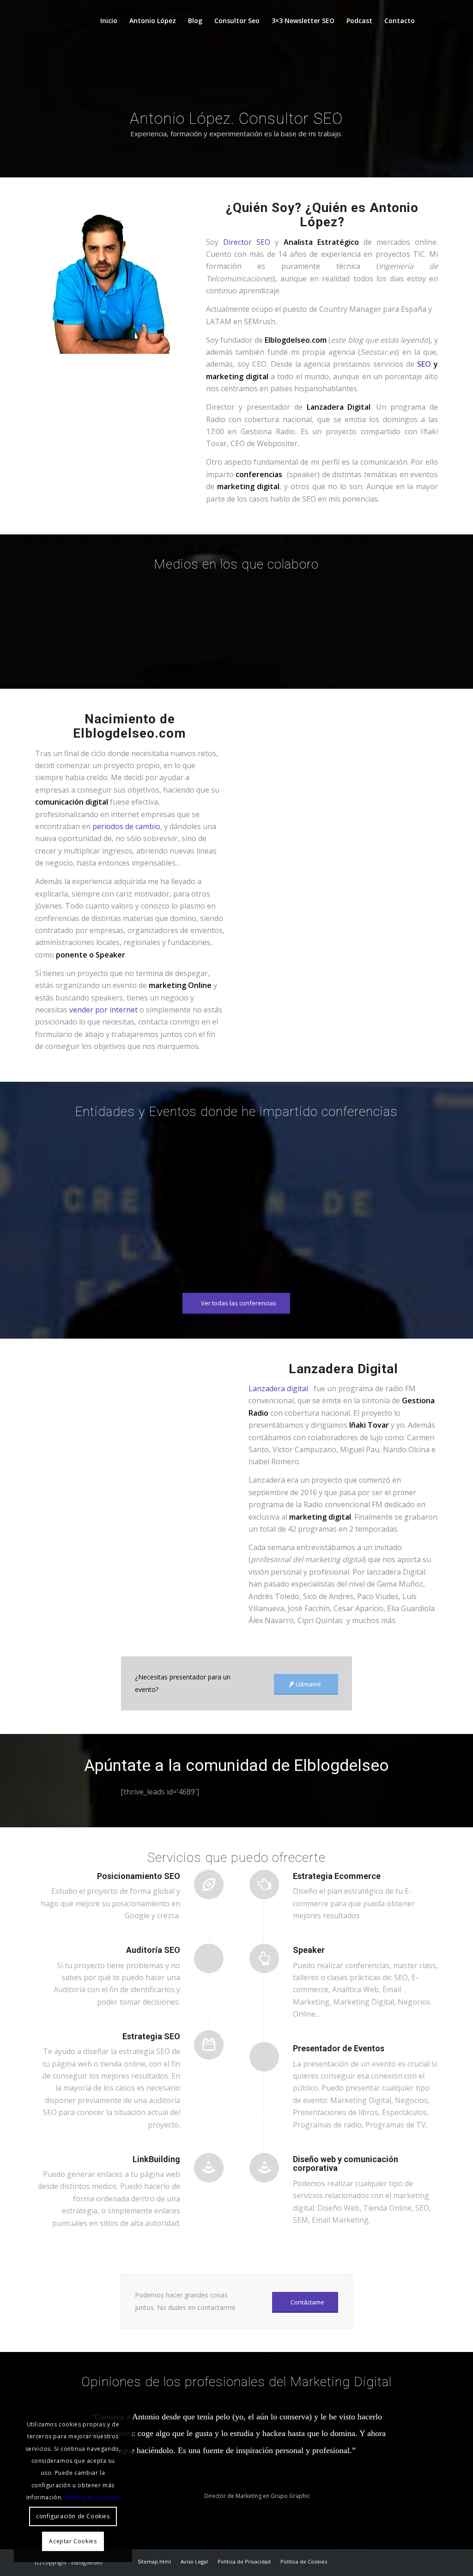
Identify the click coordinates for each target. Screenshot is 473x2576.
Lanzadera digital (280, 1388)
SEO (424, 364)
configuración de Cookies (73, 2516)
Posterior (417, 2421)
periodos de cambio (126, 826)
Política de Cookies (92, 2497)
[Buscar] (429, 21)
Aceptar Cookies (73, 2541)
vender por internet (103, 1010)
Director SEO (247, 242)
